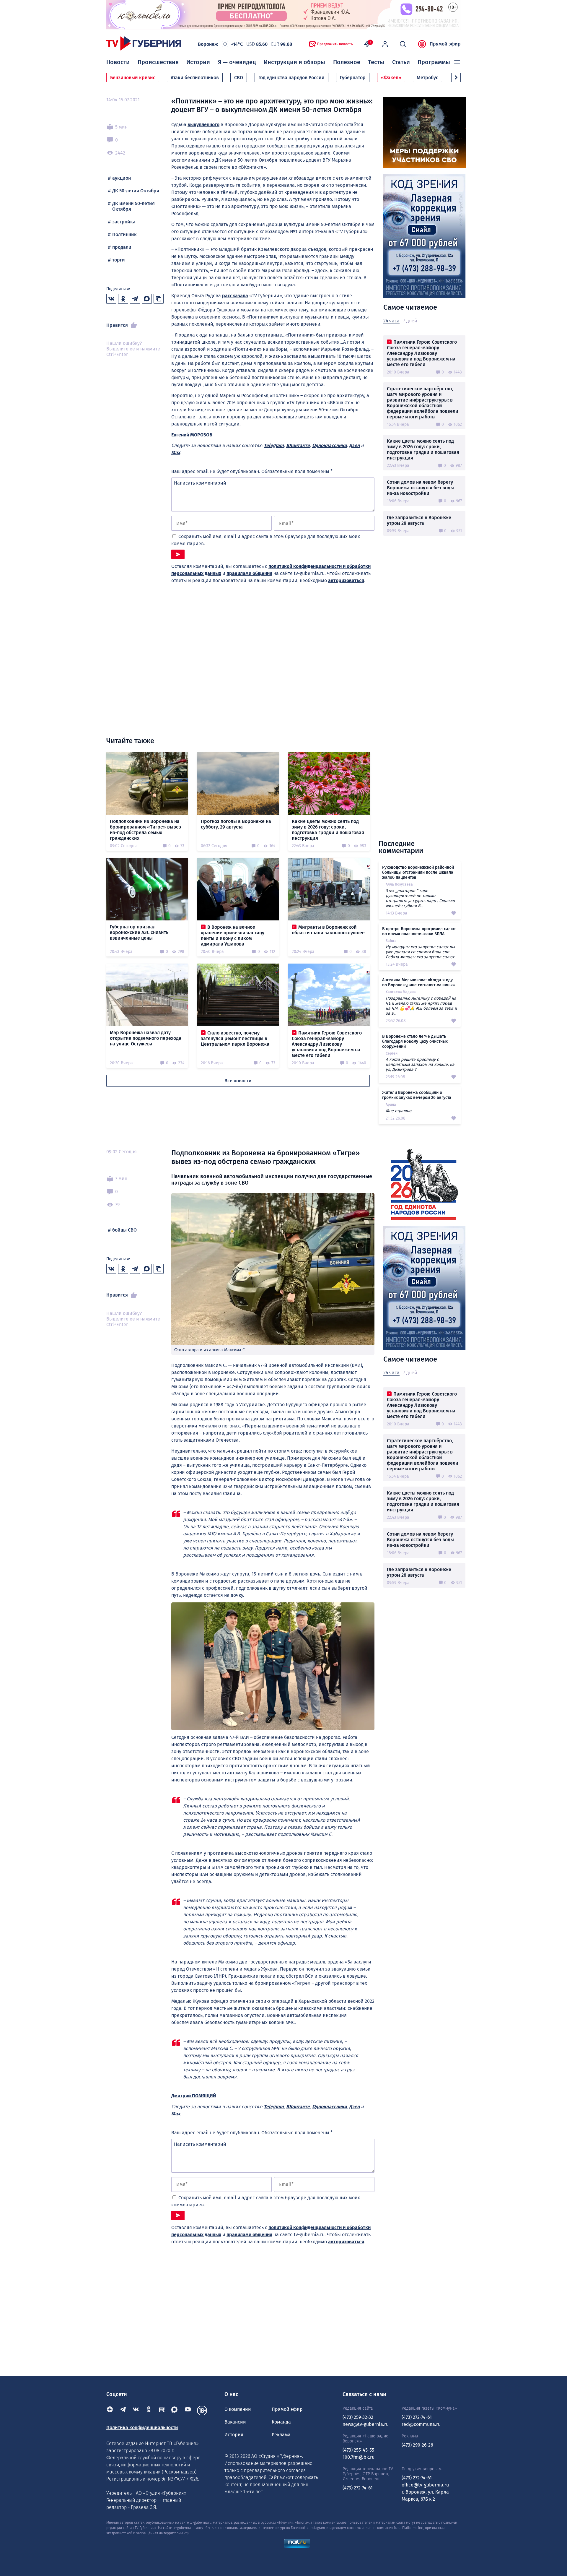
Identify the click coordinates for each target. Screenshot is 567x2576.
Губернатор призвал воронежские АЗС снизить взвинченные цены (139, 932)
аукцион (122, 178)
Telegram (274, 445)
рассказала (235, 296)
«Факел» (391, 78)
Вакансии (235, 2422)
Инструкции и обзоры (294, 62)
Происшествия (158, 62)
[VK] (136, 2411)
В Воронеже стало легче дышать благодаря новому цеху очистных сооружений (415, 1041)
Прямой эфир (445, 44)
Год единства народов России (291, 78)
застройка (124, 222)
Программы (434, 62)
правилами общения (249, 573)
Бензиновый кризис (133, 78)
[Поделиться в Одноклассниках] (123, 299)
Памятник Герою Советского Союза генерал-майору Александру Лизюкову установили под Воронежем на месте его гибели (422, 353)
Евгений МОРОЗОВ (192, 435)
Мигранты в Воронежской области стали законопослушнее (328, 930)
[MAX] (175, 2411)
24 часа (391, 321)
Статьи (401, 62)
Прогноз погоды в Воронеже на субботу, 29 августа (236, 824)
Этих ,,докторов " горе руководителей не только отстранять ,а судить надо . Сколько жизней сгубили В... (420, 898)
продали (122, 247)
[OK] (149, 2411)
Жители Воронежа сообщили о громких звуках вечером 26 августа (417, 1095)
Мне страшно (399, 1111)
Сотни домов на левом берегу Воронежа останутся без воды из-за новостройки (420, 488)
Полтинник (124, 234)
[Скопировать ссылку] (159, 299)
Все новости (238, 1081)
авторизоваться (346, 580)
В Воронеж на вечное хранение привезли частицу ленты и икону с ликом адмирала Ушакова (233, 935)
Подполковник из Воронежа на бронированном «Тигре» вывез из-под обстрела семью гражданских (145, 830)
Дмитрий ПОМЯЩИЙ (194, 2096)
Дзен (354, 445)
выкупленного (203, 125)
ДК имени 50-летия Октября (133, 206)
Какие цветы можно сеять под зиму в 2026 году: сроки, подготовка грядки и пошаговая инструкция (423, 449)
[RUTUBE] (162, 2411)
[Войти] (385, 44)
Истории (198, 62)
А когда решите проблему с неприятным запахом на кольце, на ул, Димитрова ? (420, 1064)
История (234, 2435)
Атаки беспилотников (195, 78)
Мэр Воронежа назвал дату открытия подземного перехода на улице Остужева (146, 1038)
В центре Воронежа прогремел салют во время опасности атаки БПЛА (419, 931)
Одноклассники (329, 445)
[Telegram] (123, 2411)
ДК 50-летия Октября (136, 191)
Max (176, 453)
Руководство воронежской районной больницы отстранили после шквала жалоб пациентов (418, 872)
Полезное (347, 62)
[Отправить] (178, 554)
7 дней (410, 321)
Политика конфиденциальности (142, 2428)
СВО (239, 78)
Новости (118, 62)
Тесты (376, 62)
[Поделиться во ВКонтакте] (111, 299)
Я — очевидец (237, 62)
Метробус (427, 78)
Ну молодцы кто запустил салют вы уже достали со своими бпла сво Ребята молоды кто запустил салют (420, 952)
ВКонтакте (298, 445)
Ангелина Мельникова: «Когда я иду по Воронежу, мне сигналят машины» (418, 982)
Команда (281, 2422)
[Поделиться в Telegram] (135, 299)
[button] (456, 77)
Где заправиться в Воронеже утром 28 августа (419, 520)
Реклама (281, 2435)
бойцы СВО (124, 1230)
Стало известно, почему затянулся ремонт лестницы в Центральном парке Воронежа (235, 1038)
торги (119, 260)
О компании (238, 2409)
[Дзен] (110, 2411)
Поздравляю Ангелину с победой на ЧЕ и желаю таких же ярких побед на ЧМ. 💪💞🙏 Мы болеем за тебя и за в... (421, 1006)
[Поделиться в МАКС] (147, 299)
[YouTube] (188, 2411)
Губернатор (353, 78)
